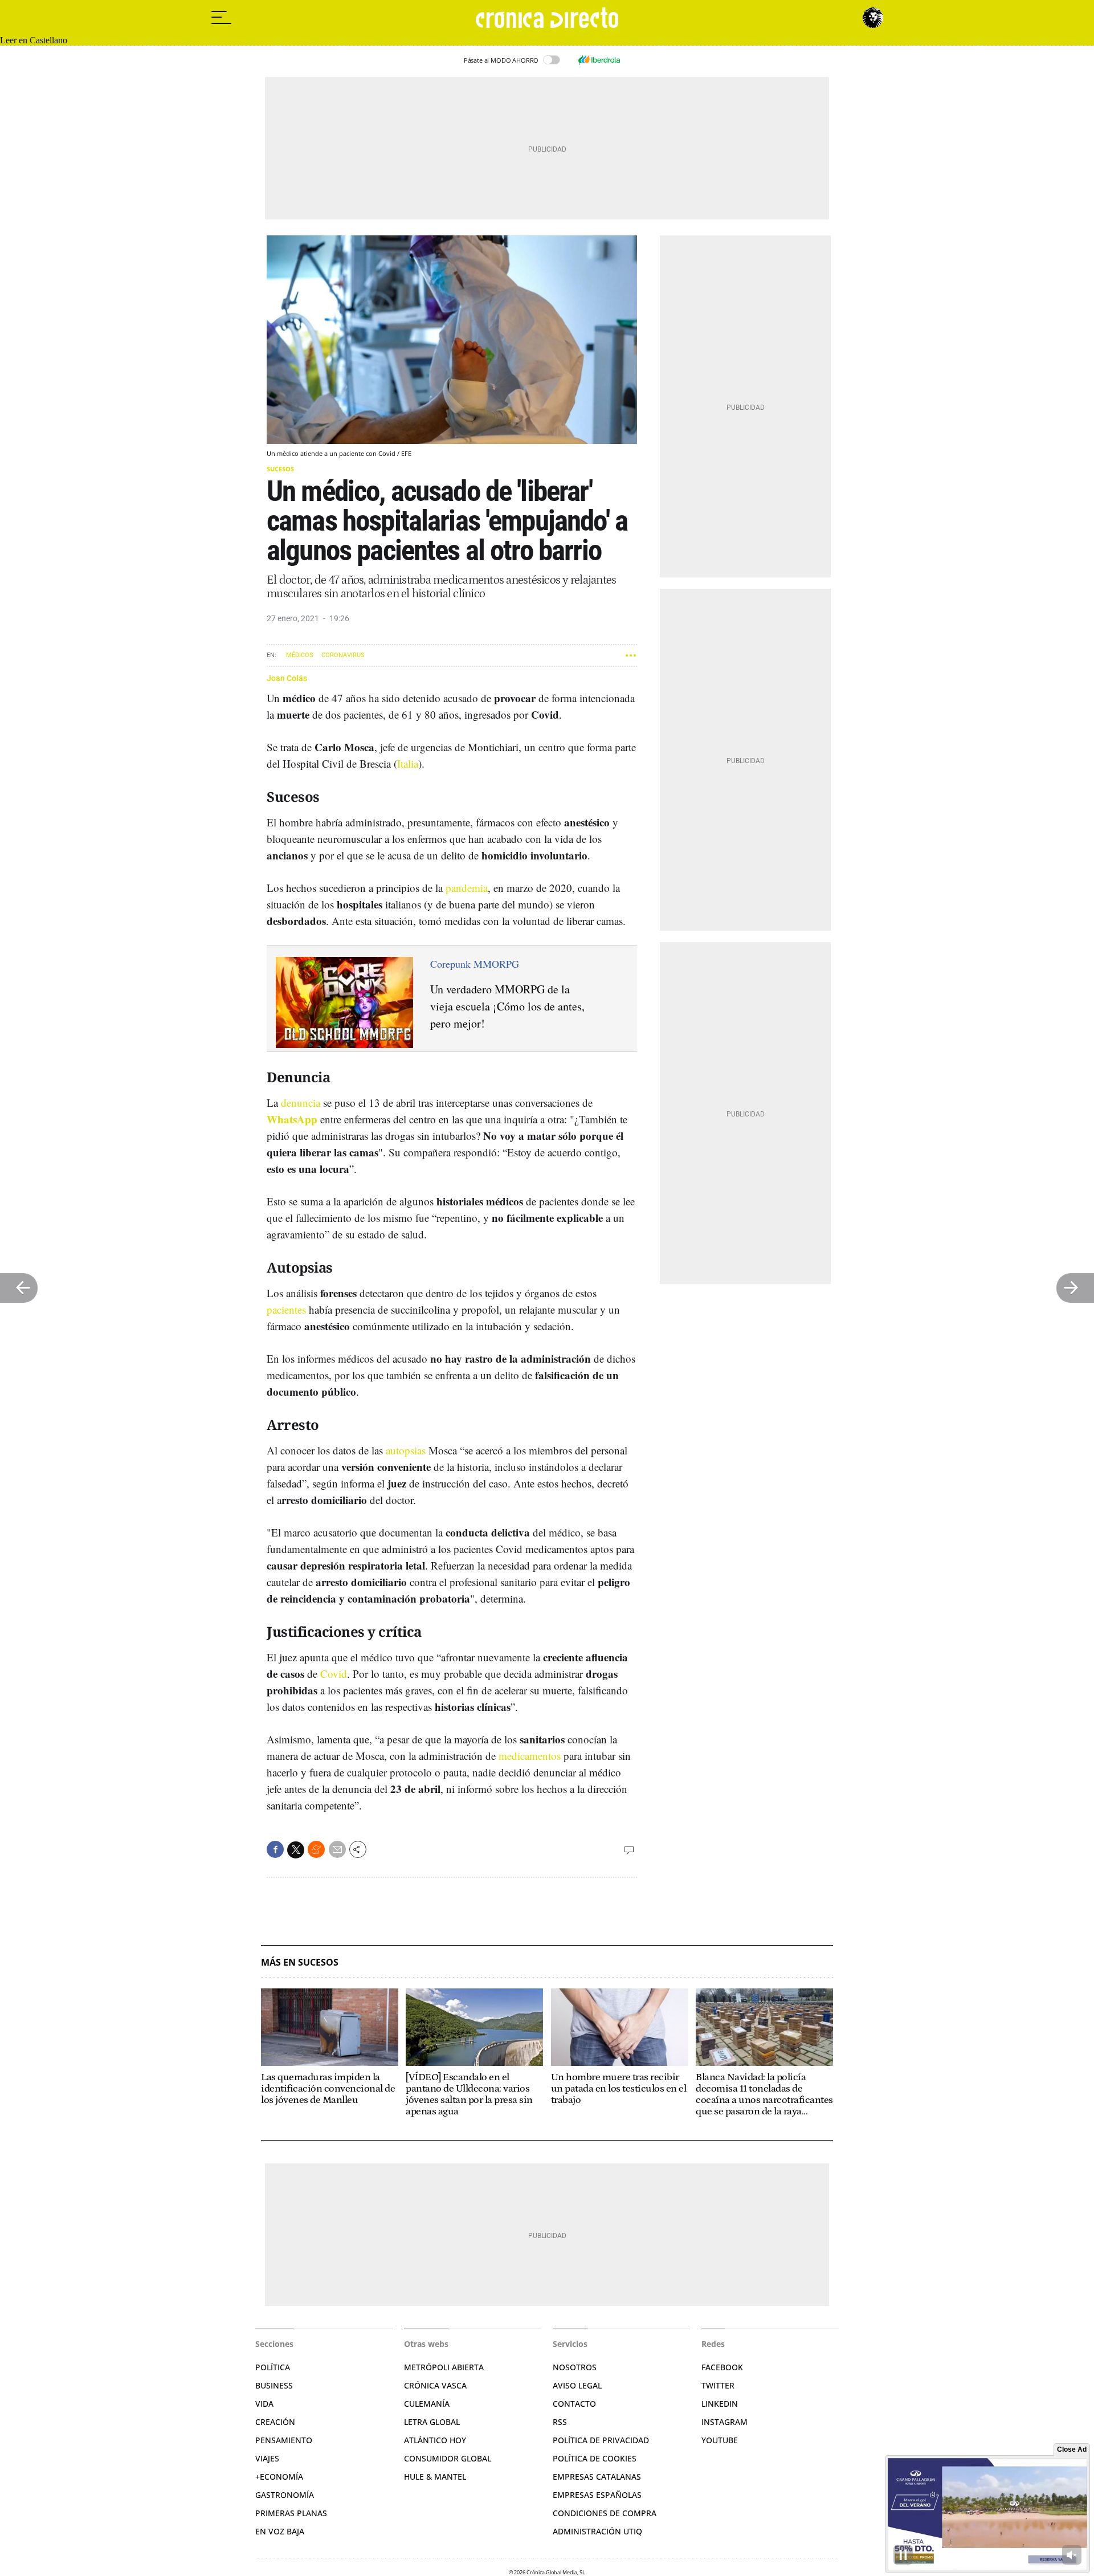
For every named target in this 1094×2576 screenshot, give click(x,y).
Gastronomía (285, 2495)
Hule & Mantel (435, 2477)
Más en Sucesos (300, 1962)
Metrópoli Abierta (444, 2367)
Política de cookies (595, 2458)
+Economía (279, 2477)
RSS (560, 2422)
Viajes (267, 2458)
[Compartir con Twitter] (296, 1850)
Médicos (300, 655)
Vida (264, 2404)
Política (273, 2367)
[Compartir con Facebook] (275, 1849)
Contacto (574, 2404)
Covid (334, 1674)
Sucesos (280, 469)
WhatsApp (292, 1119)
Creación (275, 2422)
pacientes (286, 1309)
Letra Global (432, 2422)
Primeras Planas (291, 2513)
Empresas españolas (597, 2495)
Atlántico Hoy (435, 2440)
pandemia (467, 888)
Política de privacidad (601, 2440)
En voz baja (280, 2531)
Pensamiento (284, 2440)
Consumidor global (448, 2458)
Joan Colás (287, 678)
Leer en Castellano (34, 40)
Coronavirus (343, 655)
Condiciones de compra (605, 2513)
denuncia (301, 1102)
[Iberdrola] (599, 60)
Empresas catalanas (597, 2477)
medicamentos (530, 1756)
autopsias (406, 1450)
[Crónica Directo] (547, 18)
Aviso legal (577, 2385)
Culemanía (427, 2404)
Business (274, 2385)
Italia (408, 763)
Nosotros (575, 2367)
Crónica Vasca (435, 2385)
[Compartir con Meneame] (316, 1849)
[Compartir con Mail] (337, 1849)
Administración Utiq (597, 2531)
